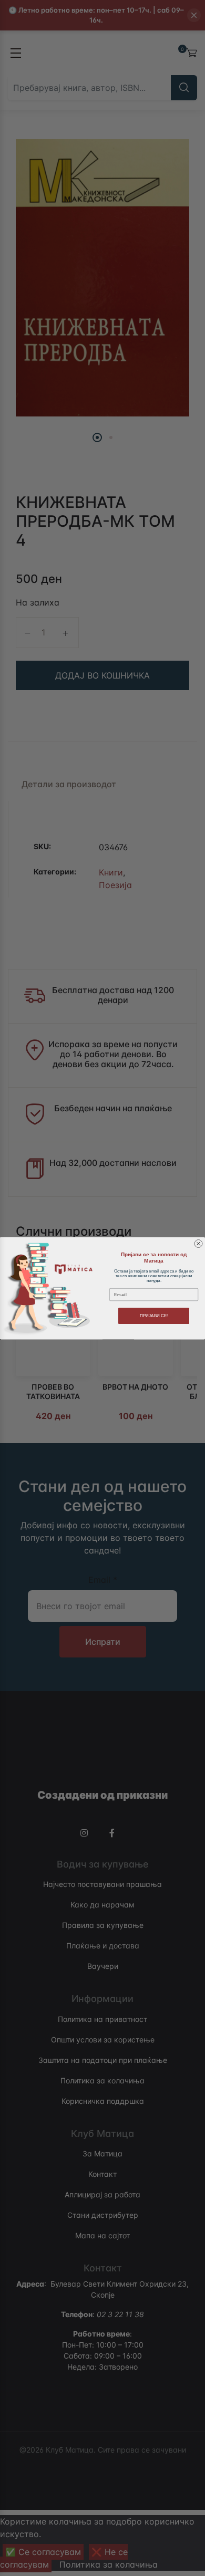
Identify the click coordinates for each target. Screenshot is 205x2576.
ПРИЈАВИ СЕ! (154, 1316)
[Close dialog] (198, 1243)
